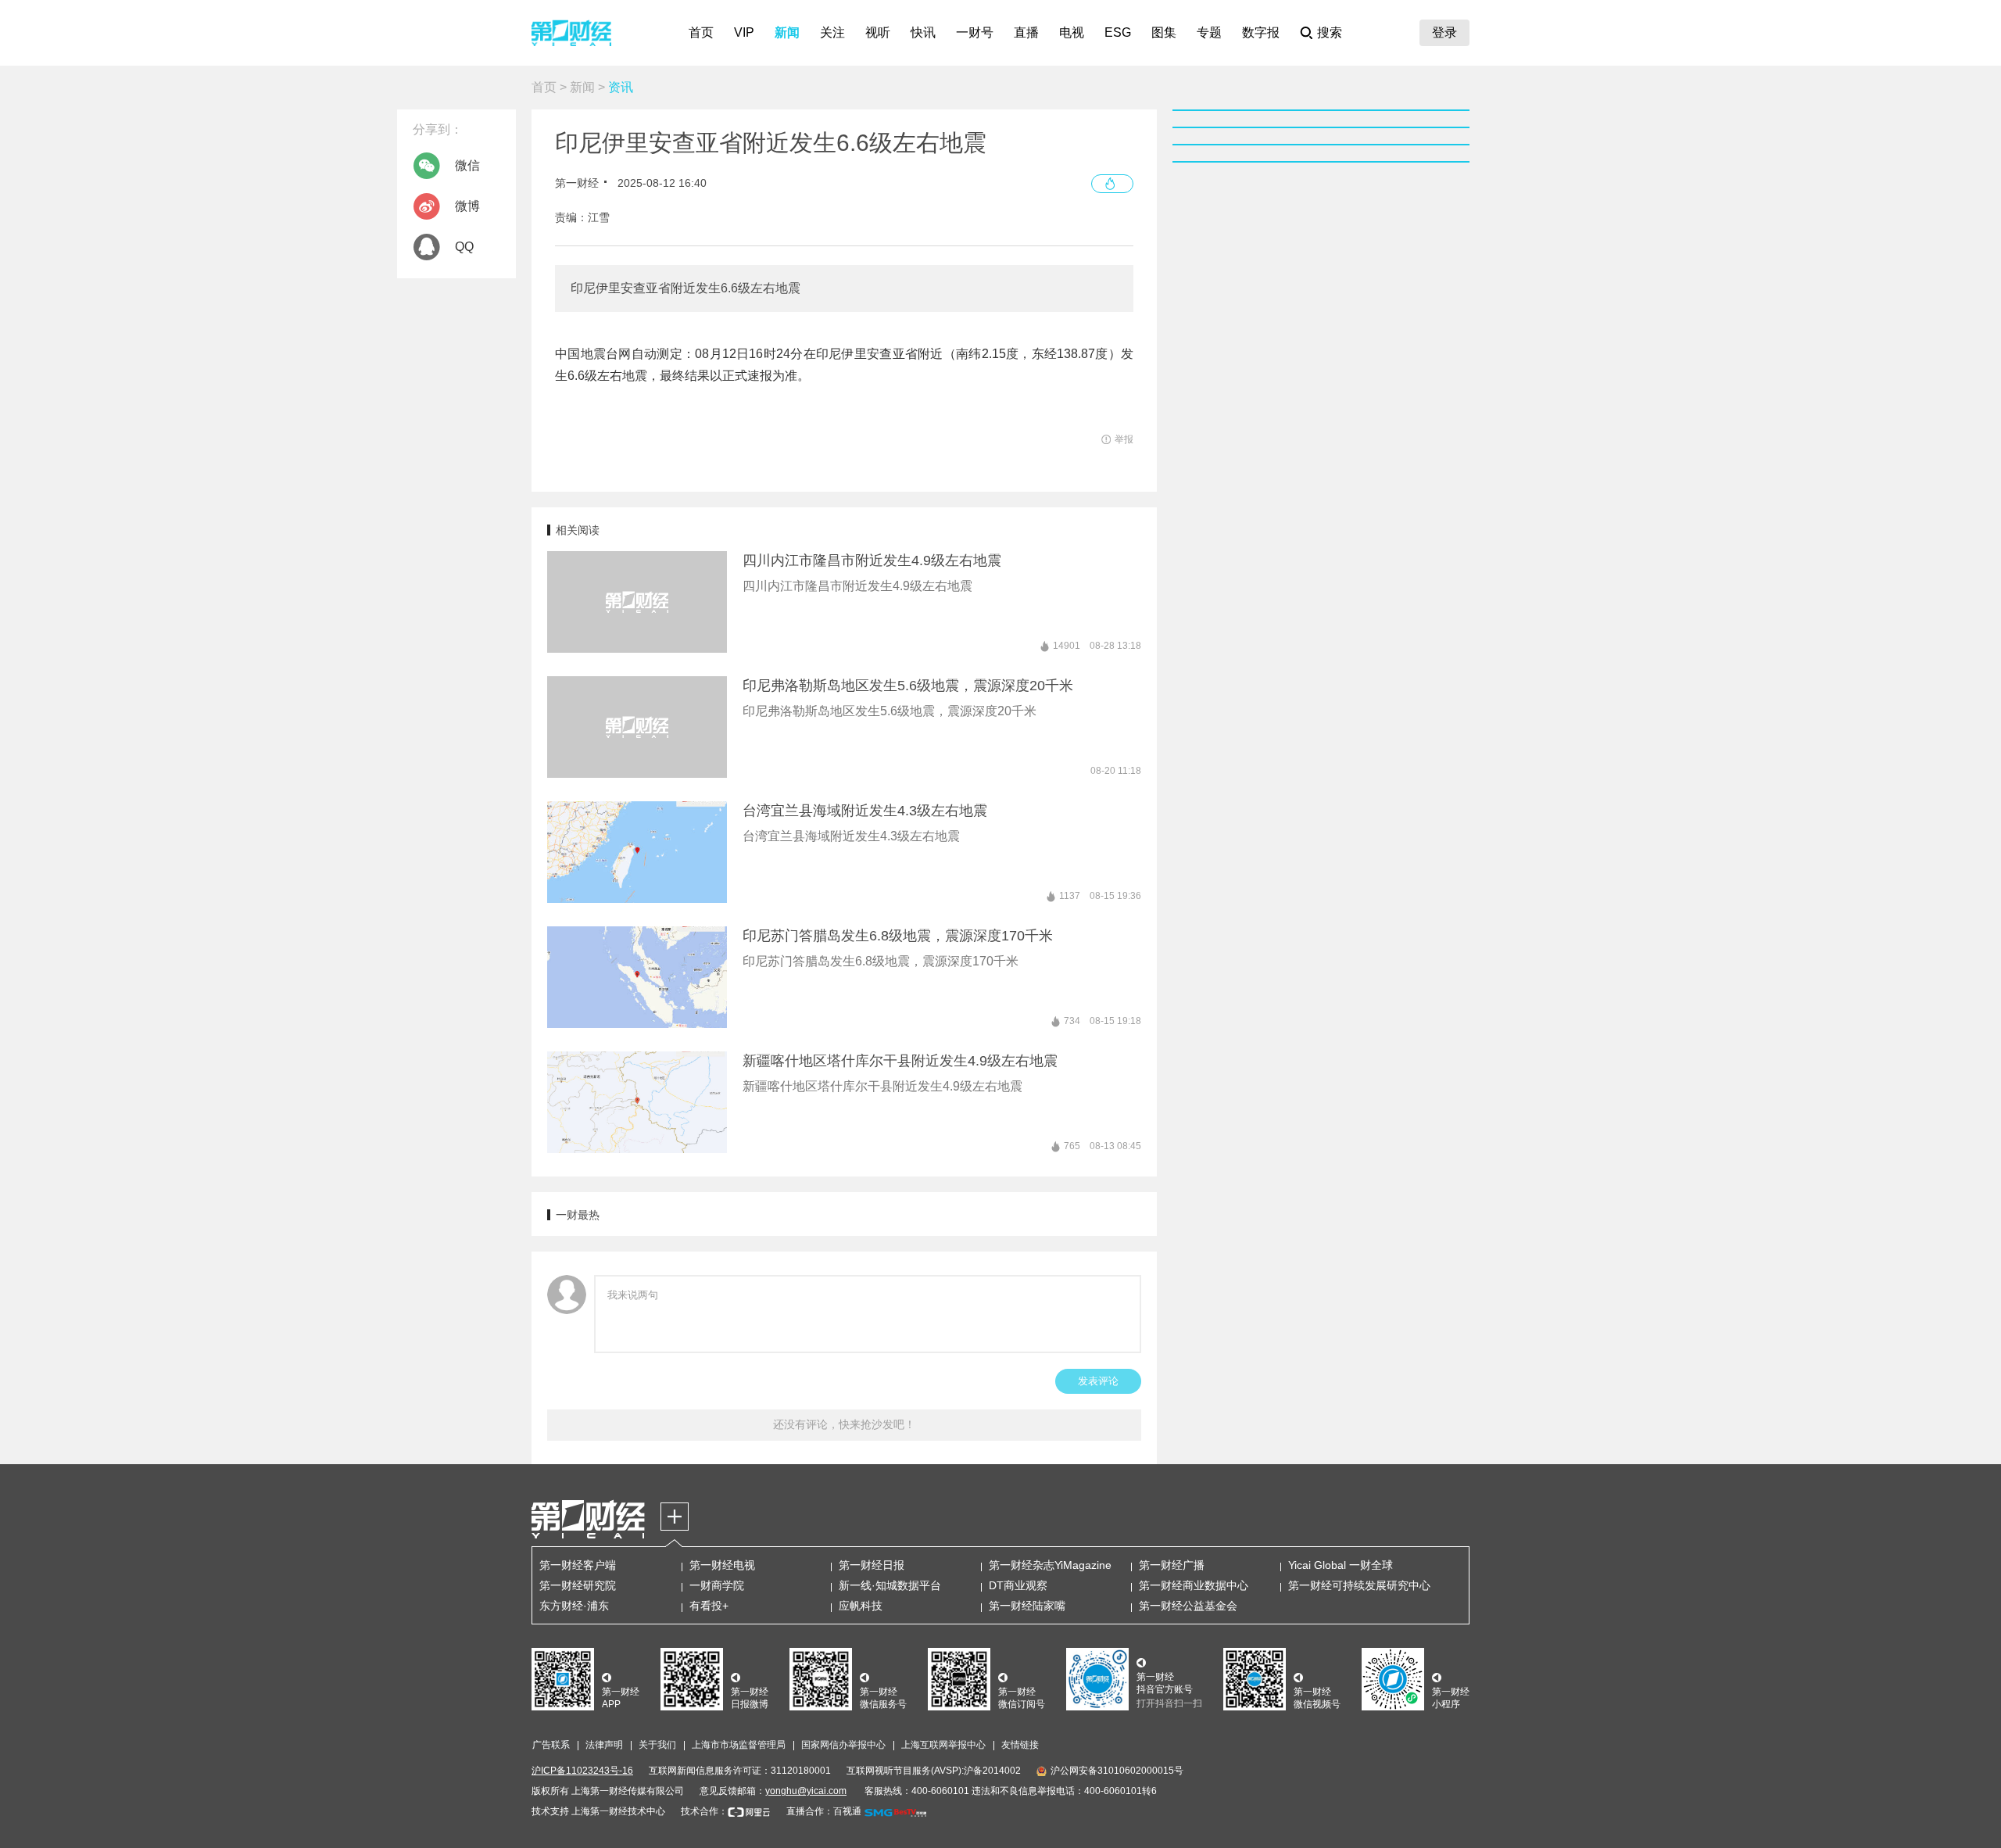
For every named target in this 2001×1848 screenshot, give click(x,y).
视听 (878, 32)
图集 (1164, 32)
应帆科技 (861, 1606)
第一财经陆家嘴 (1027, 1606)
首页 (701, 32)
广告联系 (551, 1745)
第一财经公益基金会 (1188, 1606)
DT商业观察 (1018, 1585)
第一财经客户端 (578, 1565)
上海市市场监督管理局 (739, 1745)
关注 (832, 32)
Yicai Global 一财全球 (1341, 1565)
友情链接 (1020, 1745)
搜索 (1330, 32)
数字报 (1261, 32)
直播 (1026, 32)
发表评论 (1098, 1381)
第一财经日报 (872, 1565)
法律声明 (604, 1745)
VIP (744, 32)
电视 (1072, 32)
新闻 (787, 32)
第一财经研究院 (578, 1585)
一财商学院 (717, 1585)
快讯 (923, 32)
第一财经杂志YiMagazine (1050, 1565)
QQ (464, 247)
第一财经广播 (1172, 1565)
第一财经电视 (722, 1565)
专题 (1209, 32)
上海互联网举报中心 (943, 1745)
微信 (467, 165)
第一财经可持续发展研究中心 (1359, 1585)
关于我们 (657, 1745)
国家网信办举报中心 (843, 1745)
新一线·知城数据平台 (890, 1585)
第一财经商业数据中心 (1194, 1585)
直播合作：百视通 (824, 1811)
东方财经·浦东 (574, 1606)
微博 (467, 206)
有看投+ (709, 1606)
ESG (1118, 32)
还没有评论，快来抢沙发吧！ (844, 1424)
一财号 (975, 32)
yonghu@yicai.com (806, 1791)
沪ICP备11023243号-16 (582, 1771)
